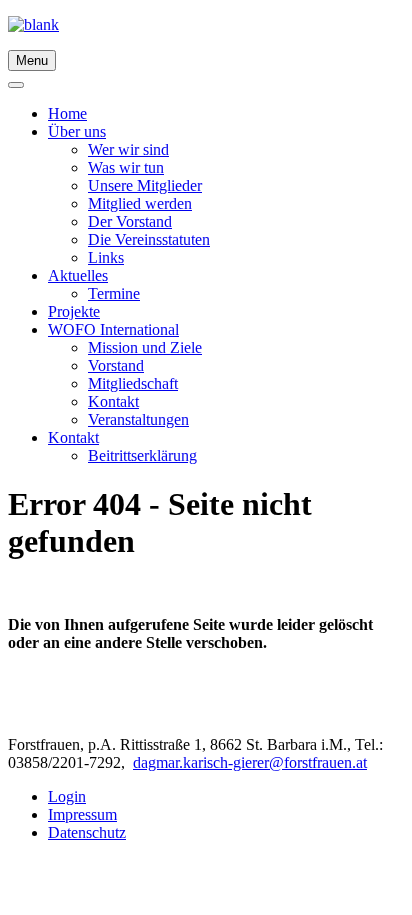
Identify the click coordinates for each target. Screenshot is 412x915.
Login (67, 796)
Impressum (82, 814)
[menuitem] (67, 113)
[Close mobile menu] (16, 85)
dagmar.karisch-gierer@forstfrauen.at (250, 762)
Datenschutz (87, 832)
